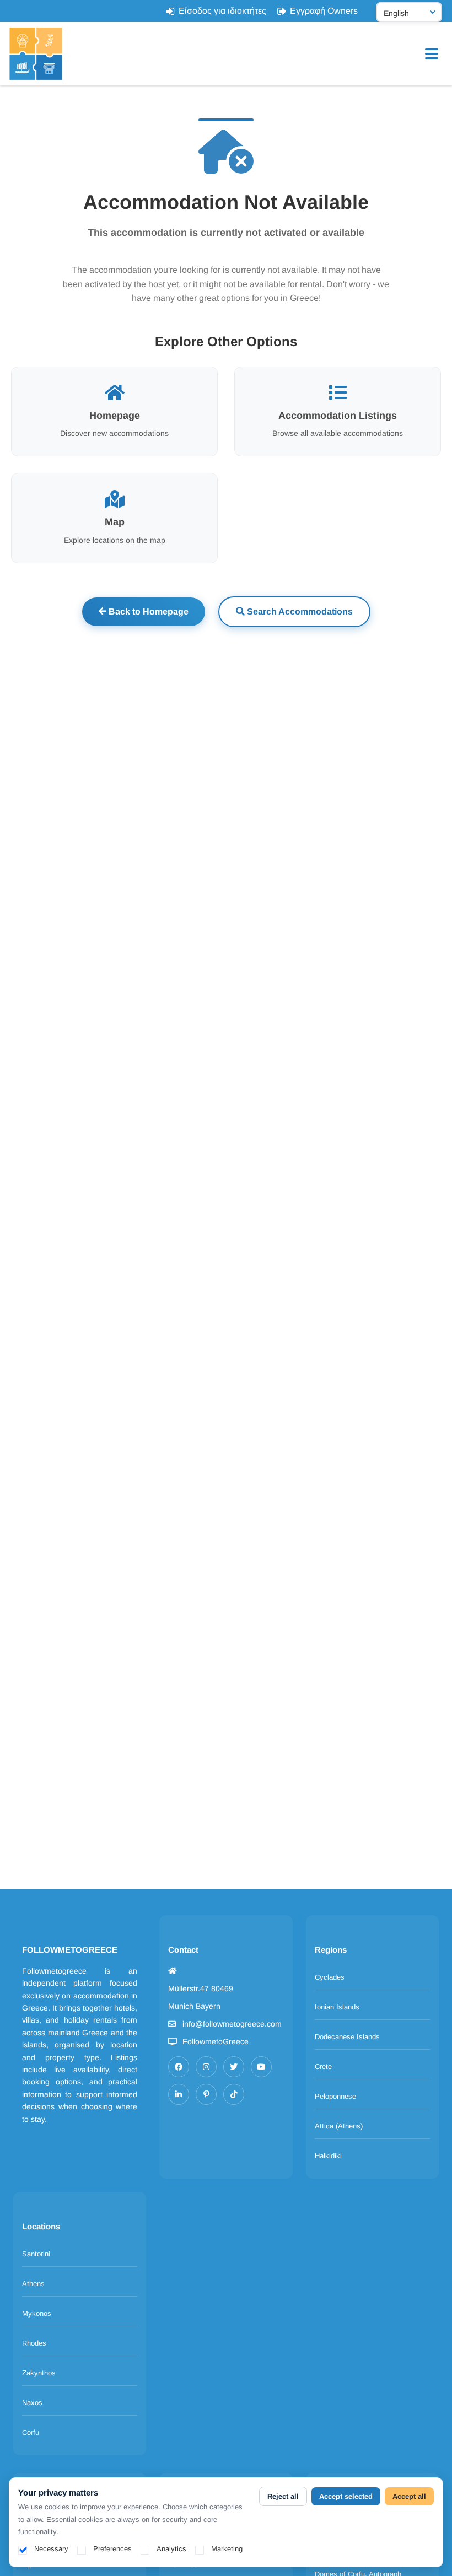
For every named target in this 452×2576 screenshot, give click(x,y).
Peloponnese (335, 2096)
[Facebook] (179, 2067)
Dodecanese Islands (347, 2037)
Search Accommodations (299, 611)
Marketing (227, 2549)
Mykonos (37, 2313)
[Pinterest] (206, 2094)
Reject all (283, 2496)
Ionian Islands (337, 2007)
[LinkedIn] (179, 2094)
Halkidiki (328, 2156)
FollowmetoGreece (216, 2041)
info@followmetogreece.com (232, 2024)
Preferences (112, 2549)
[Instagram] (206, 2067)
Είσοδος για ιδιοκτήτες (222, 11)
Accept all (409, 2496)
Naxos (32, 2403)
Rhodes (34, 2343)
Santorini (36, 2254)
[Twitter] (234, 2067)
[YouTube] (261, 2067)
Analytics (171, 2549)
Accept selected (346, 2496)
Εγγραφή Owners (324, 11)
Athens (33, 2284)
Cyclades (330, 1977)
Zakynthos (39, 2373)
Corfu (31, 2432)
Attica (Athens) (339, 2126)
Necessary (51, 2549)
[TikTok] (234, 2094)
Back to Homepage (147, 611)
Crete (323, 2066)
